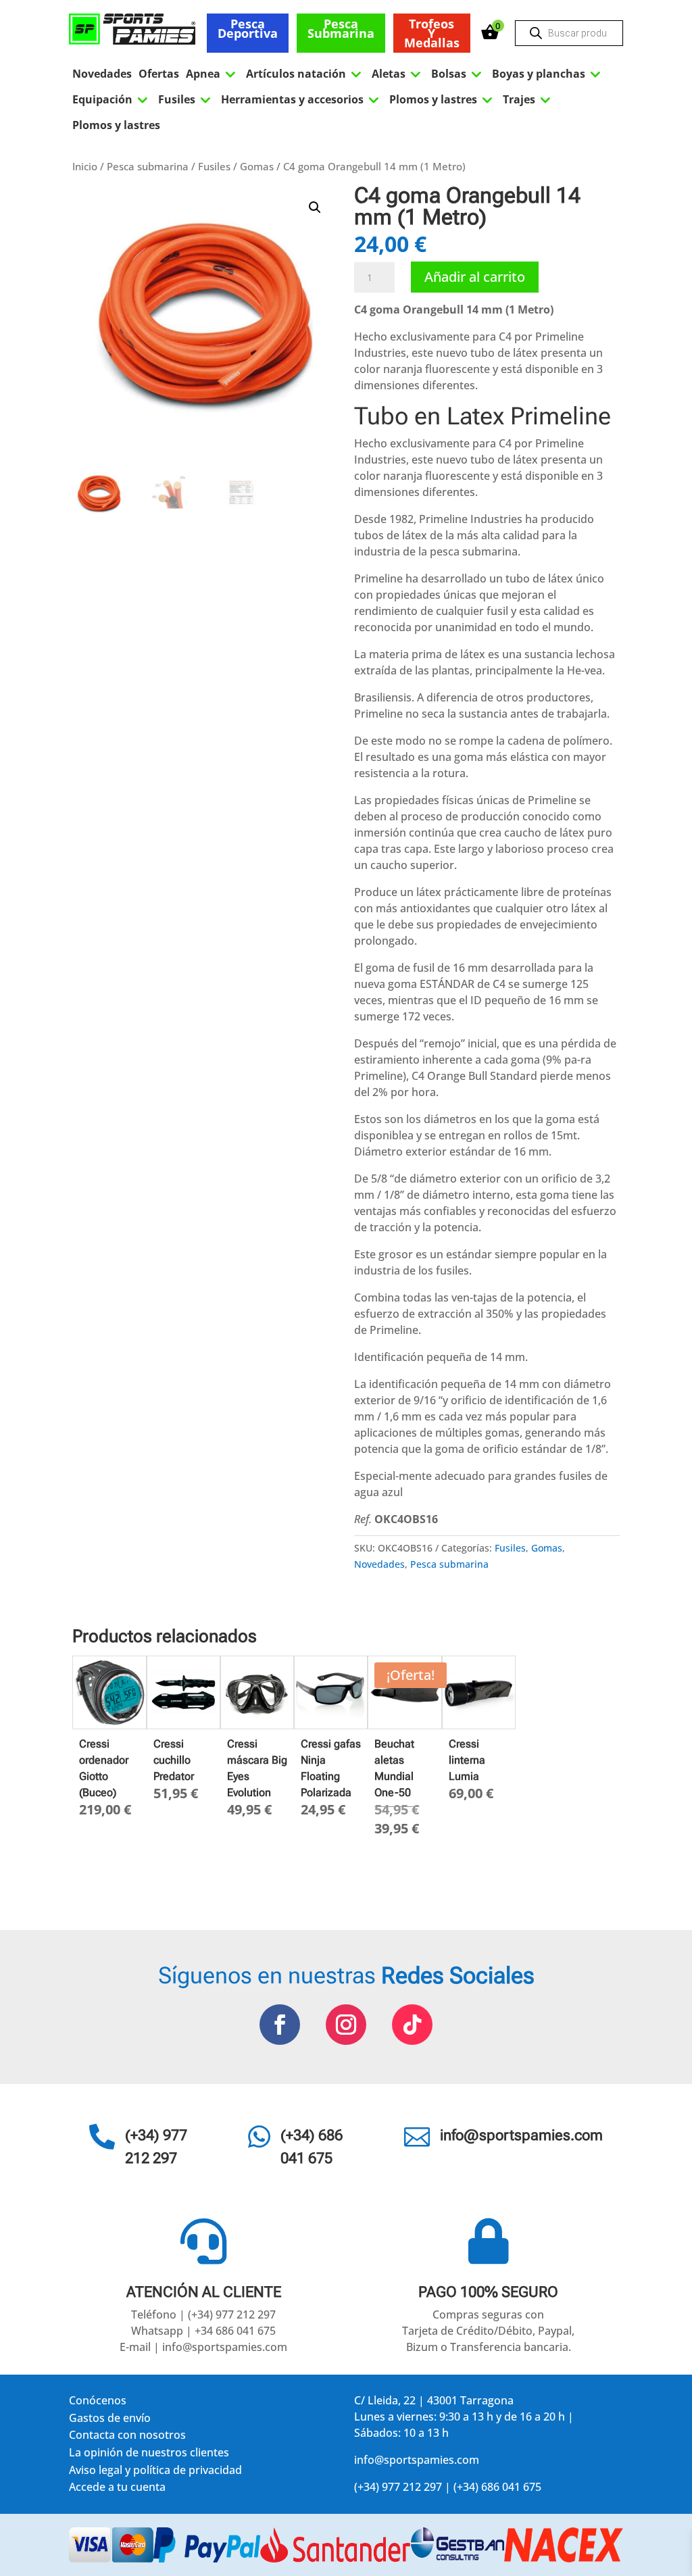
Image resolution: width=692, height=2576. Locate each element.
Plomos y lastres (443, 99)
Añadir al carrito (475, 277)
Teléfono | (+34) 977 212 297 (203, 2314)
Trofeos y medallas (432, 33)
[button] (315, 207)
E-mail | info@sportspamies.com (203, 2347)
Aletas (398, 74)
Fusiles (186, 99)
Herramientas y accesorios (302, 99)
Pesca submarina (341, 28)
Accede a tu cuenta (117, 2489)
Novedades (102, 74)
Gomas (257, 166)
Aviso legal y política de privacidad (155, 2472)
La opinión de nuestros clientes (149, 2455)
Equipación (112, 99)
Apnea (213, 74)
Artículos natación (305, 74)
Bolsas (458, 74)
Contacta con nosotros (127, 2437)
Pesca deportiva (248, 28)
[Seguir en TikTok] (412, 2025)
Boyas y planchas (548, 74)
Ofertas (159, 74)
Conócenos (98, 2403)
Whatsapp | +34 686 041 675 (203, 2331)
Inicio (85, 166)
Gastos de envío (110, 2420)
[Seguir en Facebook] (280, 2025)
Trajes (528, 99)
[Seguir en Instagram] (346, 2025)
